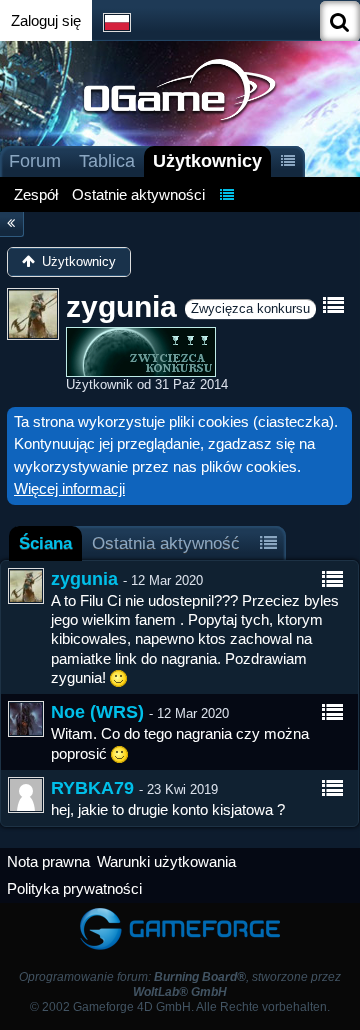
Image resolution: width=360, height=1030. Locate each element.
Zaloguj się (46, 20)
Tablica (107, 161)
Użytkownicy (207, 161)
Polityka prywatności (74, 888)
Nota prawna (48, 861)
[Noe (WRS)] (26, 719)
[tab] (45, 543)
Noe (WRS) (97, 712)
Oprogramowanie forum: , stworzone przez (180, 984)
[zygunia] (26, 586)
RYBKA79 (92, 788)
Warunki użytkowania (166, 861)
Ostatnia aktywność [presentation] (166, 543)
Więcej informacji (69, 488)
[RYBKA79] (26, 795)
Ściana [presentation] (45, 543)
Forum (35, 161)
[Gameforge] (180, 912)
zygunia (84, 579)
